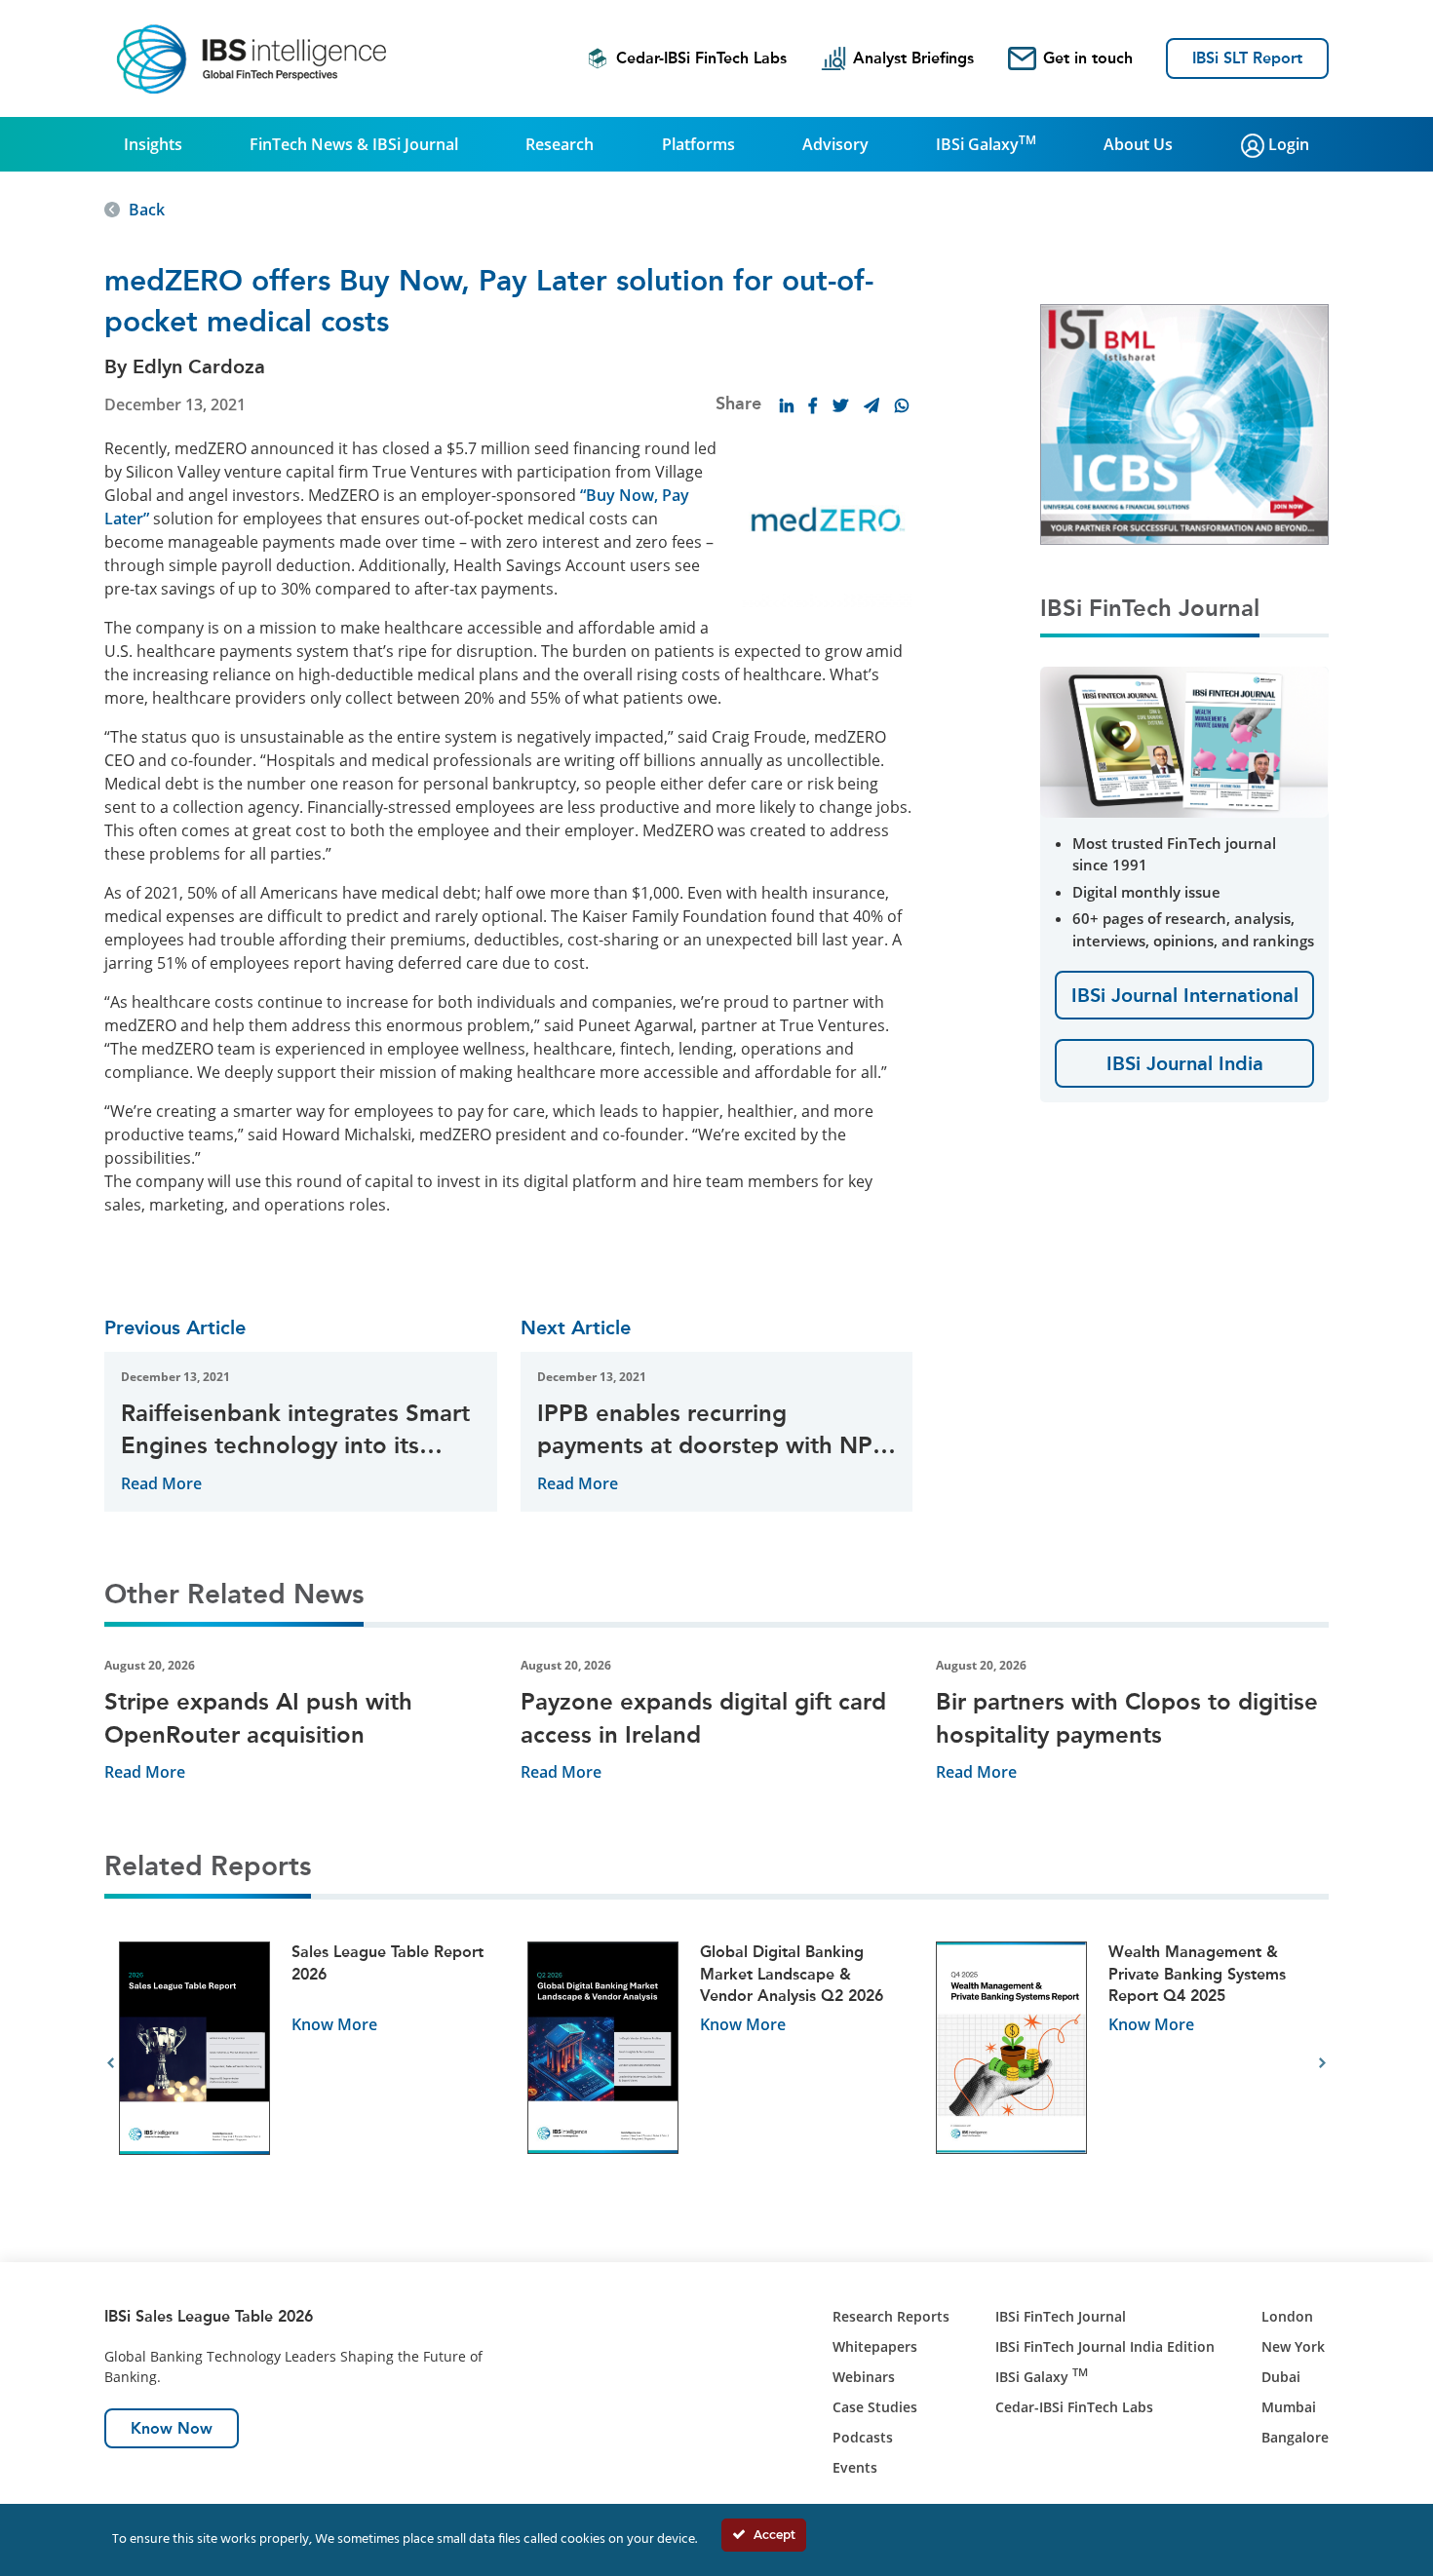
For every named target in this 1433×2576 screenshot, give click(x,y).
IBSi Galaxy (986, 143)
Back (147, 210)
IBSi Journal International (1185, 995)
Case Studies (875, 2407)
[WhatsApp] (902, 405)
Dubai (1281, 2377)
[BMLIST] (1184, 423)
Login (1287, 144)
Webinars (864, 2377)
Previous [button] (111, 2063)
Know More (334, 2024)
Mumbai (1289, 2407)
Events (855, 2467)
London (1287, 2316)
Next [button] (1322, 2063)
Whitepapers (875, 2346)
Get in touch (1088, 58)
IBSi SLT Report (1247, 58)
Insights (153, 144)
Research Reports (891, 2316)
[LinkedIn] (787, 405)
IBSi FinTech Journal (1061, 2316)
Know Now (172, 2428)
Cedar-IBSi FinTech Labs (701, 58)
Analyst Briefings (913, 58)
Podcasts (863, 2437)
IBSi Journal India (1185, 1063)
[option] (309, 2064)
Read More (161, 1483)
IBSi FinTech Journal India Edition (1105, 2346)
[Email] (871, 405)
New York (1293, 2346)
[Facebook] (813, 405)
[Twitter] (840, 405)
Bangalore (1295, 2437)
